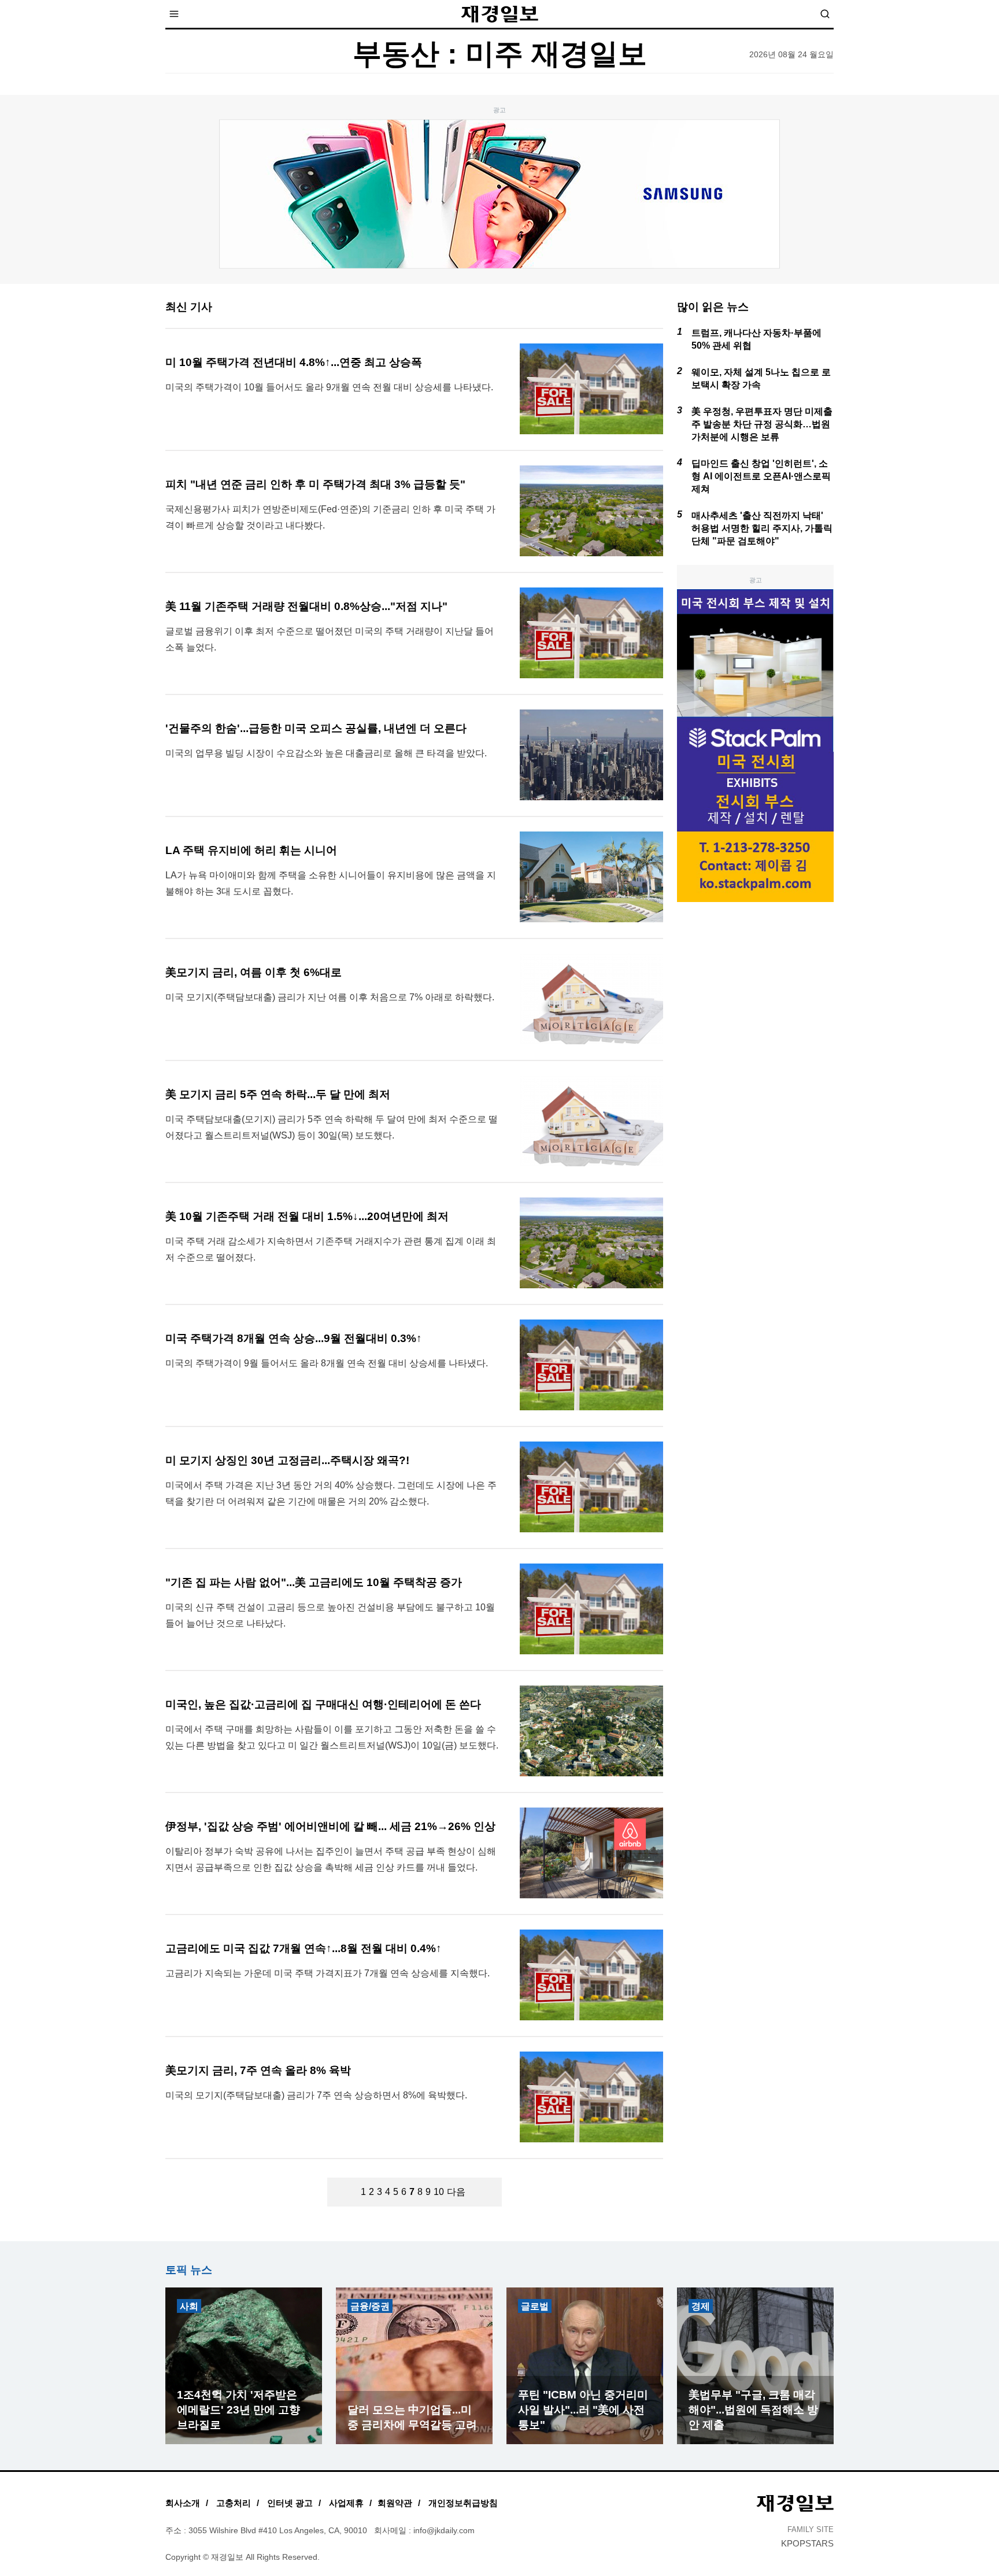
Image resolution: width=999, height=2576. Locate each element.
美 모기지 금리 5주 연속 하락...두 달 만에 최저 (278, 1094)
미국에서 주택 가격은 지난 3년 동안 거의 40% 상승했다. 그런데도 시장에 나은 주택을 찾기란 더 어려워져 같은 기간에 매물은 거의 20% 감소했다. (331, 1493)
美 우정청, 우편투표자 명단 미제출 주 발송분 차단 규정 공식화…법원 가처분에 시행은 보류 (762, 424)
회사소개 (183, 2503)
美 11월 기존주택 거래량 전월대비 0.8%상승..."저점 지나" (306, 606)
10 (439, 2192)
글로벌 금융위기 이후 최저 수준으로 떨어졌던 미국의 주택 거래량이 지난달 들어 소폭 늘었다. (330, 639)
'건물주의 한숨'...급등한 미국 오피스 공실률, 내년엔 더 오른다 (316, 728)
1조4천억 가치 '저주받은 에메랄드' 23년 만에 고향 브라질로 (238, 2410)
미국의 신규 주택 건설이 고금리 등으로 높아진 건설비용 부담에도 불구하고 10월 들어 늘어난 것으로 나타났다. (330, 1615)
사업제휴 (346, 2503)
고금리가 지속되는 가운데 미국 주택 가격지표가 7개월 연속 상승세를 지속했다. (328, 1973)
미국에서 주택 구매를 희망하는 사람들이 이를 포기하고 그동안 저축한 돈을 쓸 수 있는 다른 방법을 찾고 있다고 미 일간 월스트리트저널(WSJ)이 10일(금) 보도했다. (332, 1737)
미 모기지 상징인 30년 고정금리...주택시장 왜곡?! (287, 1460)
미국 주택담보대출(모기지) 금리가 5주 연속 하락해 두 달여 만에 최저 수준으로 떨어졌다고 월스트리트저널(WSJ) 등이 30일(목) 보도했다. (332, 1127)
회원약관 (395, 2503)
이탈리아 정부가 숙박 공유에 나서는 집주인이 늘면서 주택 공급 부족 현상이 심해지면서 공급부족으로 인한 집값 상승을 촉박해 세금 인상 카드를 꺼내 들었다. (331, 1859)
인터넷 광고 (290, 2503)
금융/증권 (370, 2306)
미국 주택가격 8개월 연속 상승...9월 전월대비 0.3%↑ (294, 1338)
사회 (189, 2306)
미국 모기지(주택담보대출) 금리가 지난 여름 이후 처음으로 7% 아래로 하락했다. (330, 997)
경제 (701, 2306)
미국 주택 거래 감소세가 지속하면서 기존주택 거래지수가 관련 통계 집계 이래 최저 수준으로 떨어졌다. (331, 1249)
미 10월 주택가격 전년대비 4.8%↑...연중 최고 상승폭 (294, 362)
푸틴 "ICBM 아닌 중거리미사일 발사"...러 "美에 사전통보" (583, 2410)
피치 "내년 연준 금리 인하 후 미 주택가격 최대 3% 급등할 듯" (315, 484)
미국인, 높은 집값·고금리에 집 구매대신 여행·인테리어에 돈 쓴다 (323, 1704)
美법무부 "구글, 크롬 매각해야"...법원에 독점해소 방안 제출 (753, 2410)
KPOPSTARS (807, 2543)
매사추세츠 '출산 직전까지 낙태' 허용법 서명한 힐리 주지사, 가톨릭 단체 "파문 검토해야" (762, 528)
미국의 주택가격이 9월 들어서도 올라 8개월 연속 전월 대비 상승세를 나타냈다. (327, 1363)
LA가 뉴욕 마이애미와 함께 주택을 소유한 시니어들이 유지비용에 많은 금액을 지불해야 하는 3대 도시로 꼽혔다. (331, 883)
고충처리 (234, 2503)
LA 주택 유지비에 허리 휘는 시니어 (251, 850)
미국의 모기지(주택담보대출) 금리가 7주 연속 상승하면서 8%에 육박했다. (316, 2095)
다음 (456, 2192)
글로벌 (535, 2306)
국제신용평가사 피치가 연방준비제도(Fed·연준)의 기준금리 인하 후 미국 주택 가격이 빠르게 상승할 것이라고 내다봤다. (330, 517)
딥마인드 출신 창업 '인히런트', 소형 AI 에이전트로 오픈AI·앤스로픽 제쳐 (761, 476)
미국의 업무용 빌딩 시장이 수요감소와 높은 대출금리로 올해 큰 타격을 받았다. (326, 753)
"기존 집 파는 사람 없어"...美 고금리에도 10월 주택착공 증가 (314, 1582)
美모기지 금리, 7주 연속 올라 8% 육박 (258, 2070)
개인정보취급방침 (463, 2503)
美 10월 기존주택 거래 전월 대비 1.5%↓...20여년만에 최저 (307, 1216)
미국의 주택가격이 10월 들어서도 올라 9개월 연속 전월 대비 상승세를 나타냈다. (329, 387)
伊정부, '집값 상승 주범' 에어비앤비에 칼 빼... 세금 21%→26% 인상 (330, 1826)
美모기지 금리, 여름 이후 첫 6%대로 (254, 972)
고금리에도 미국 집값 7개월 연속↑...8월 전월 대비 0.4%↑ (304, 1948)
